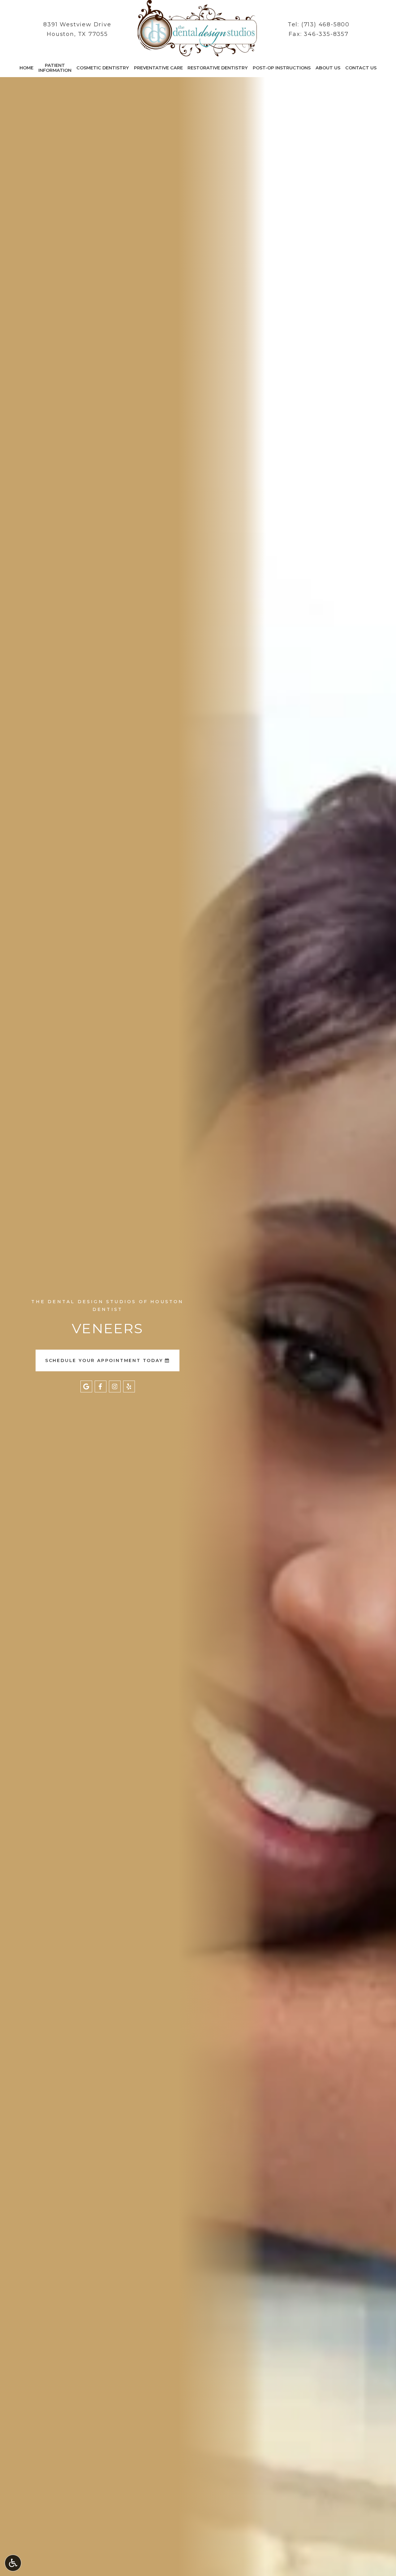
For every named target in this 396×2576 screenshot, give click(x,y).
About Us (328, 68)
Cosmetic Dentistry (103, 68)
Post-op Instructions (282, 68)
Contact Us (361, 68)
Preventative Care (158, 68)
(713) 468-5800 (325, 24)
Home (26, 68)
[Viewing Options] (13, 2563)
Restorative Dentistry (218, 68)
